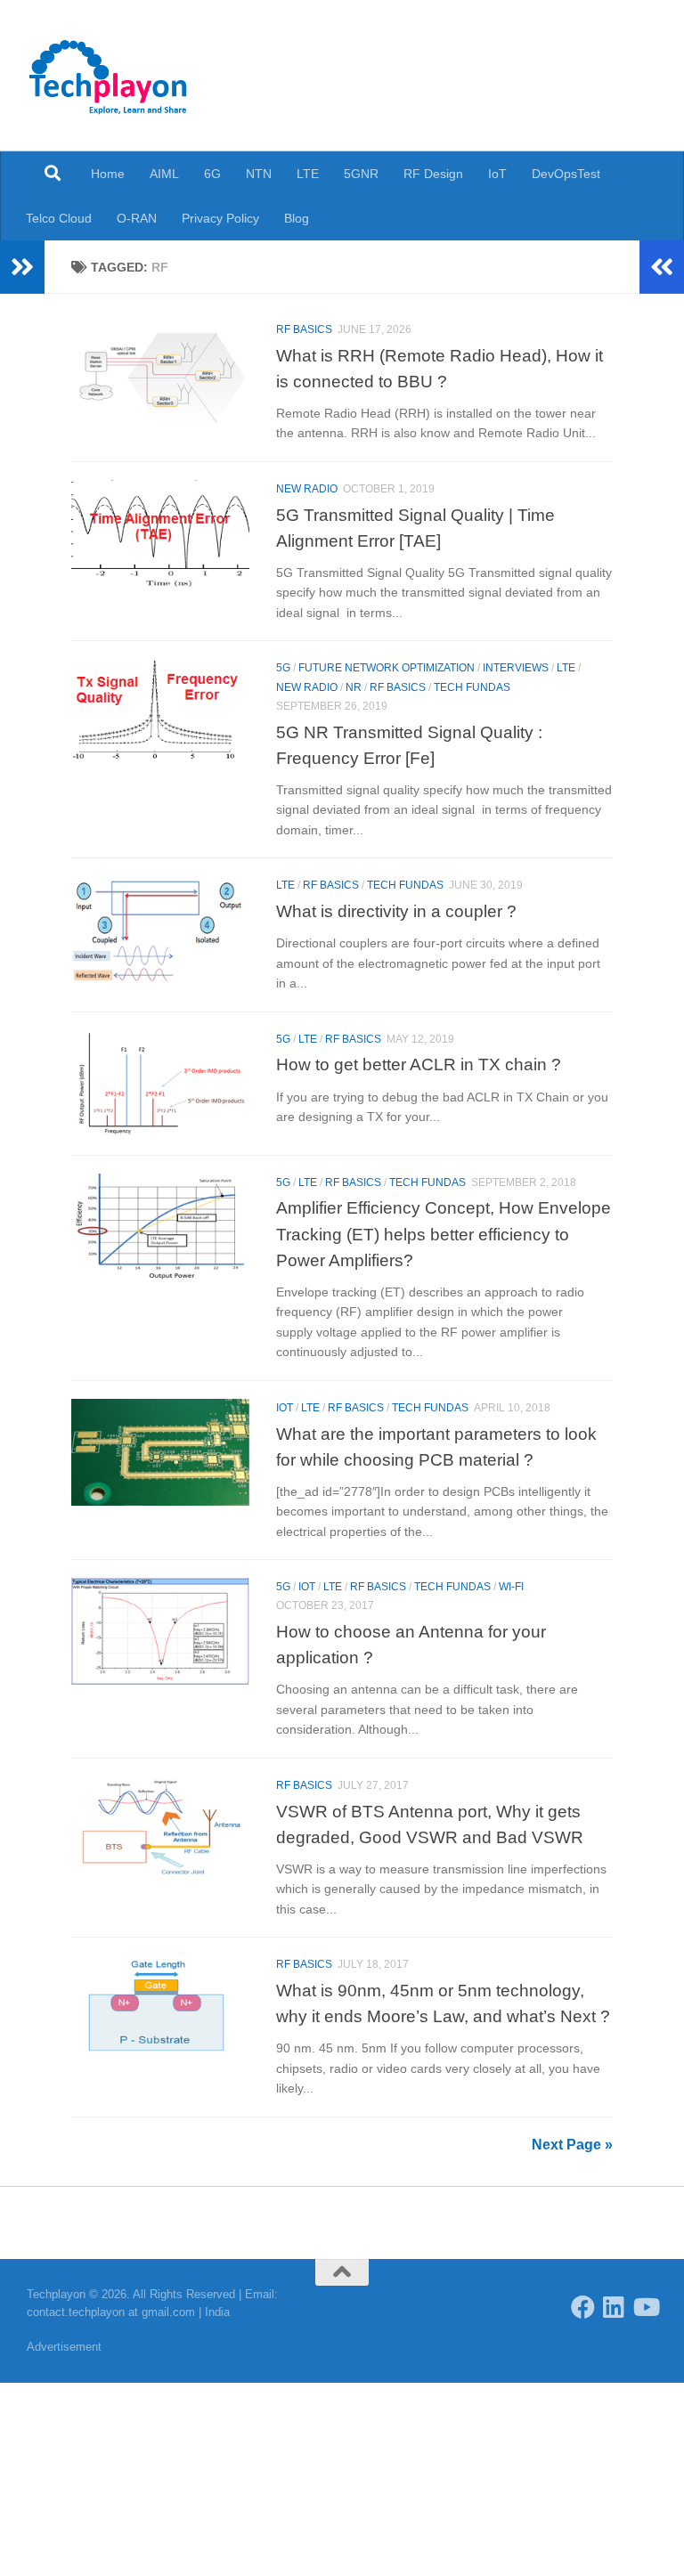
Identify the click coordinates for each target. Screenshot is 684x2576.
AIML (164, 174)
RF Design (433, 174)
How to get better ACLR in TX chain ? (419, 1064)
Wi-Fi (511, 1587)
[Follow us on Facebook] (583, 2307)
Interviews (516, 668)
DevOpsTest (566, 174)
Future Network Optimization (387, 668)
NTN (259, 174)
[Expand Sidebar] (22, 267)
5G (283, 668)
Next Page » (572, 2145)
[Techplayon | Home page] (109, 76)
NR (354, 687)
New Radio (307, 489)
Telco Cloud (59, 218)
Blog (297, 218)
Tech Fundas (472, 687)
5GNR (361, 174)
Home (108, 174)
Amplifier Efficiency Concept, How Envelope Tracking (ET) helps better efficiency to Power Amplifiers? (444, 1233)
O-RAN (137, 218)
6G (212, 174)
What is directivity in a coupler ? (396, 911)
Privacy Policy (220, 218)
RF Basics (304, 329)
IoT (497, 174)
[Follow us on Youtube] (645, 2307)
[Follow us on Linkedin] (614, 2307)
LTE (308, 174)
